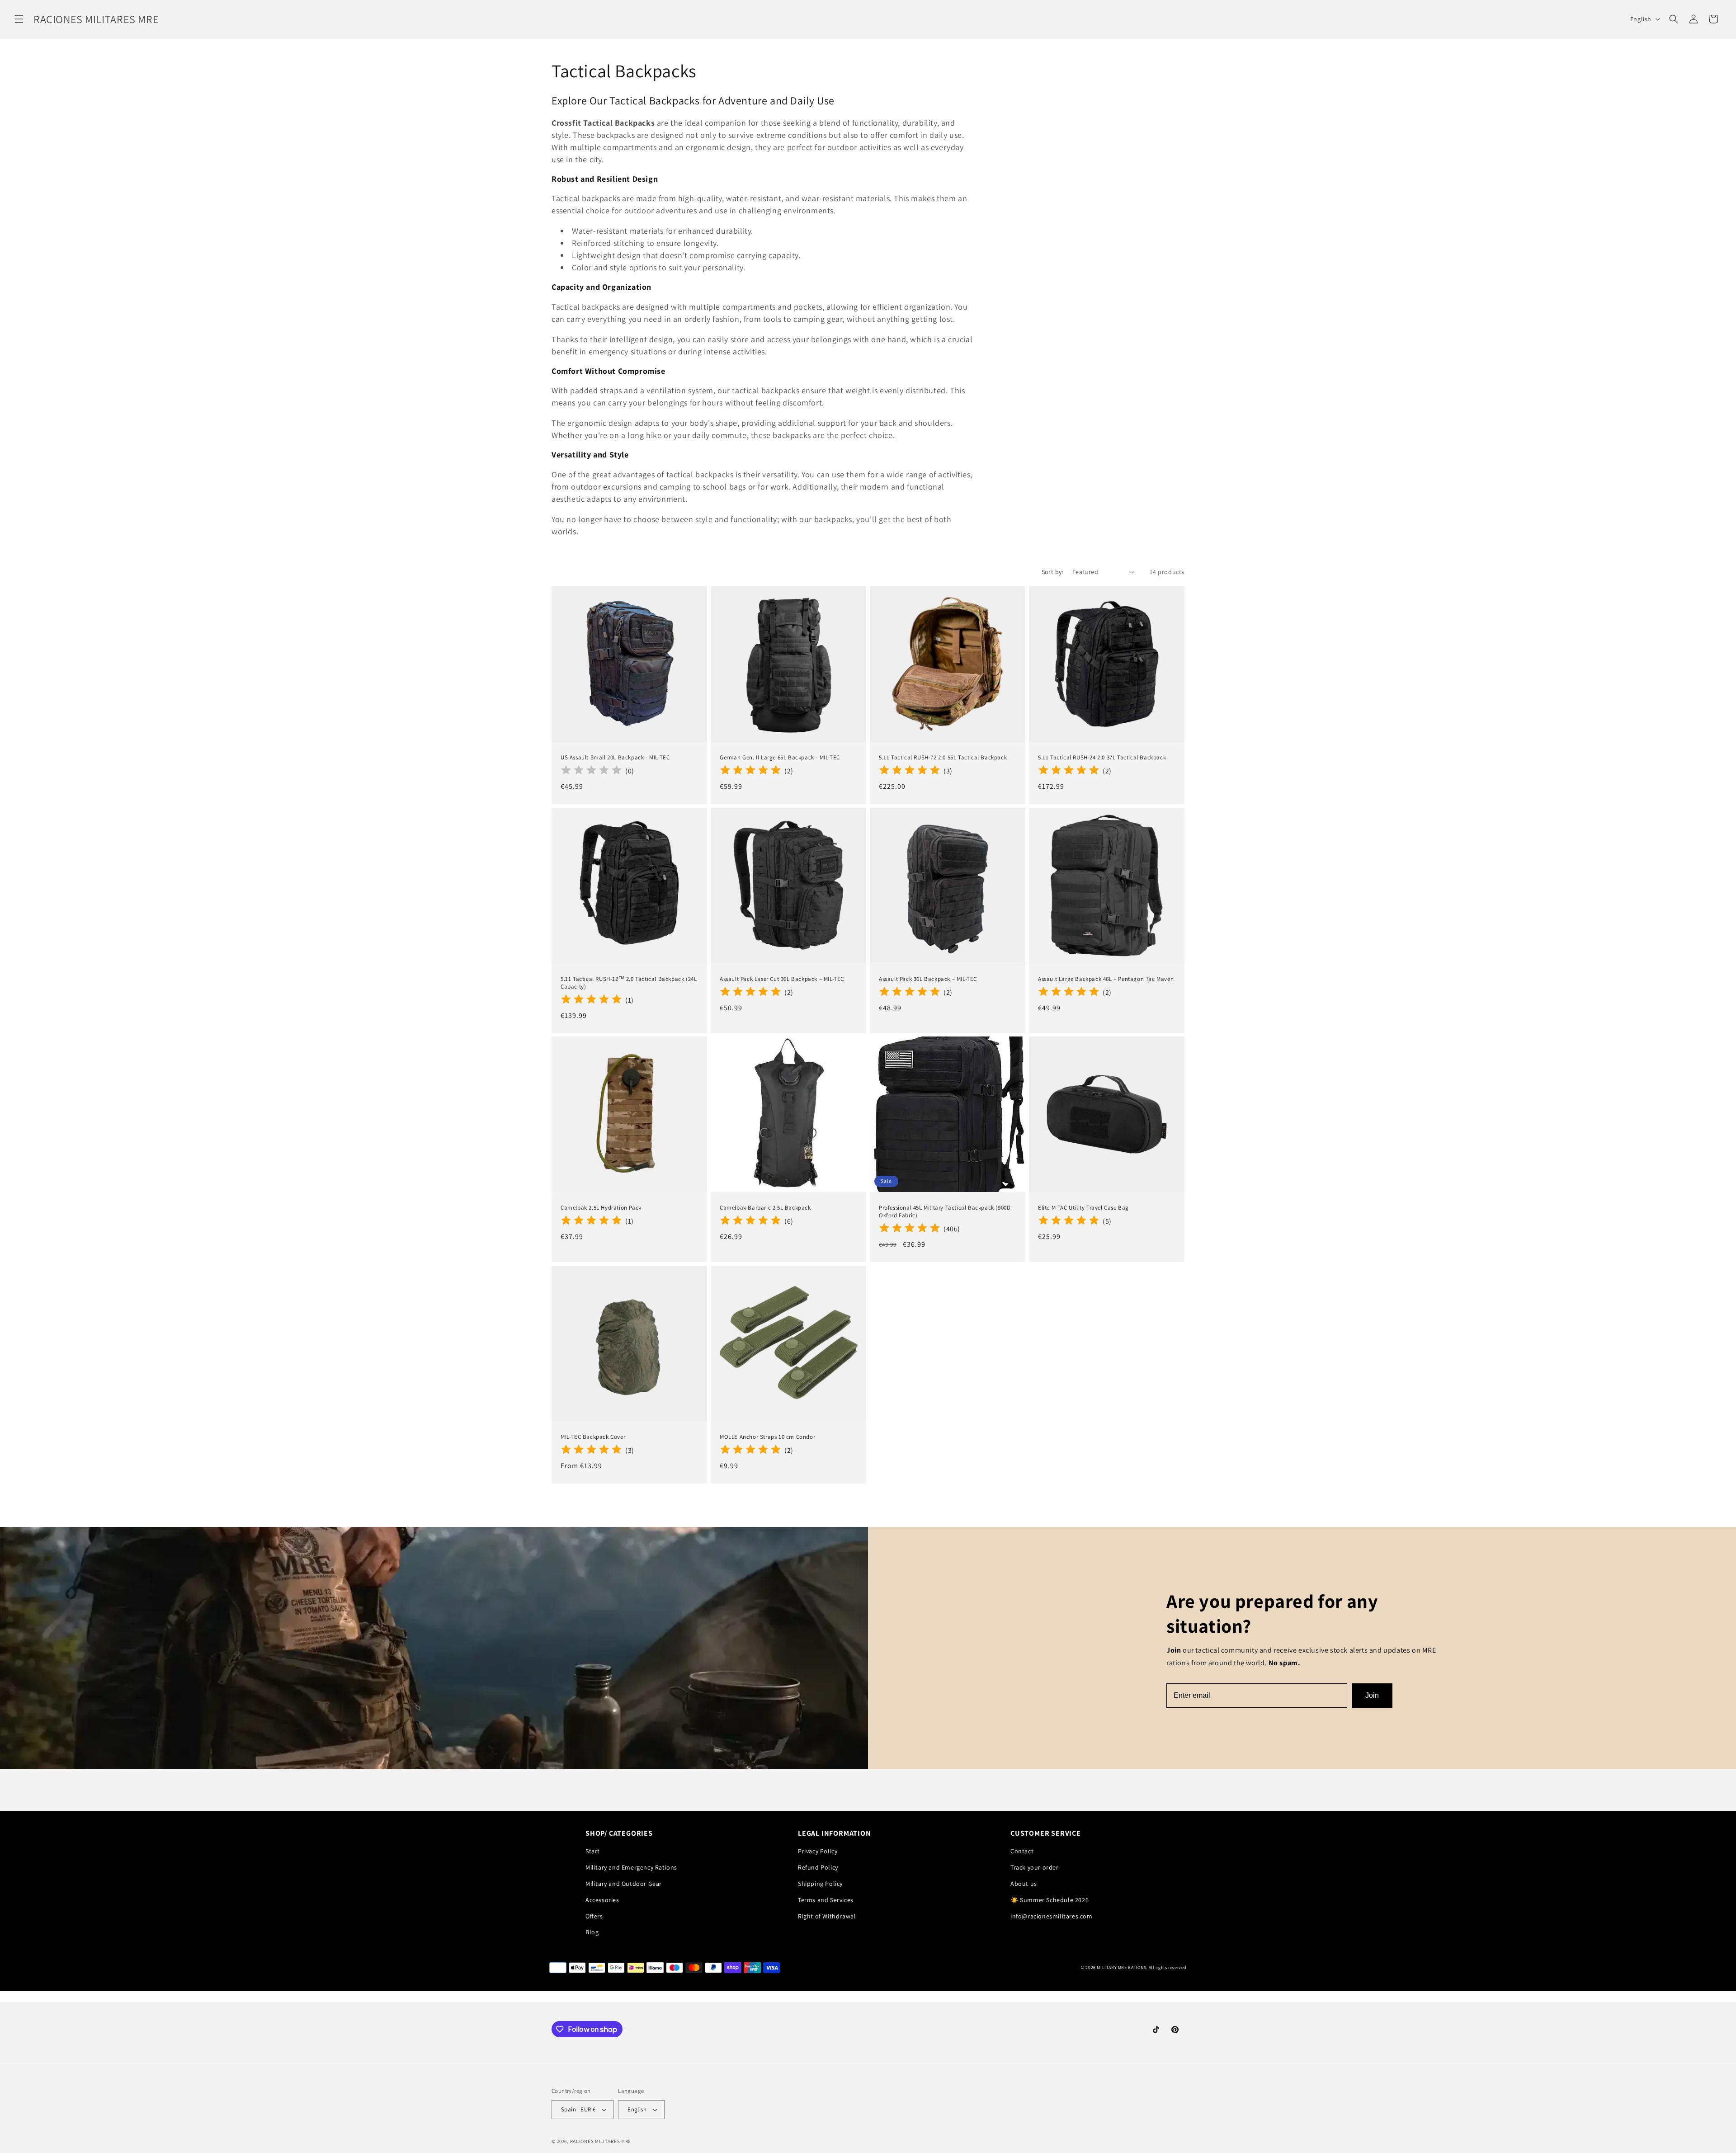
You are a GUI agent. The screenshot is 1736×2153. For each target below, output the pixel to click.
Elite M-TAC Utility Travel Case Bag (1083, 1208)
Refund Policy (818, 1867)
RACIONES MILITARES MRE (601, 2141)
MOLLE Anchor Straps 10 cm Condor (767, 1437)
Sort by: (1052, 572)
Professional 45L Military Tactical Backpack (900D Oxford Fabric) (945, 1212)
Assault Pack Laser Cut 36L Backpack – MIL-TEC (782, 979)
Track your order (1035, 1867)
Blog (592, 1932)
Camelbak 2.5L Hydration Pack (601, 1208)
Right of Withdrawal (827, 1916)
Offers (594, 1916)
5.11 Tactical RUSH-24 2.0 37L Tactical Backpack (1102, 758)
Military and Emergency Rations (631, 1867)
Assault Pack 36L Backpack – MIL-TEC (928, 979)
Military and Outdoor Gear (624, 1884)
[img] (750, 771)
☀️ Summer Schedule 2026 (1050, 1900)
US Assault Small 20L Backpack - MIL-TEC (615, 758)
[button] (19, 19)
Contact (1022, 1851)
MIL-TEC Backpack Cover (593, 1437)
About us (1024, 1884)
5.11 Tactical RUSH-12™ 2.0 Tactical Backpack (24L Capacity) (629, 983)
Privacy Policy (818, 1851)
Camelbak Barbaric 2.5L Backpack (765, 1208)
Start (593, 1851)
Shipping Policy (820, 1884)
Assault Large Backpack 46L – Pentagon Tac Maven (1106, 979)
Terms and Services (826, 1900)
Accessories (602, 1900)
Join (1372, 1695)
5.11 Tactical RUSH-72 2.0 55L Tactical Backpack (943, 758)
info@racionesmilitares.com (1052, 1916)
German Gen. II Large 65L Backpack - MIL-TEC (780, 758)
